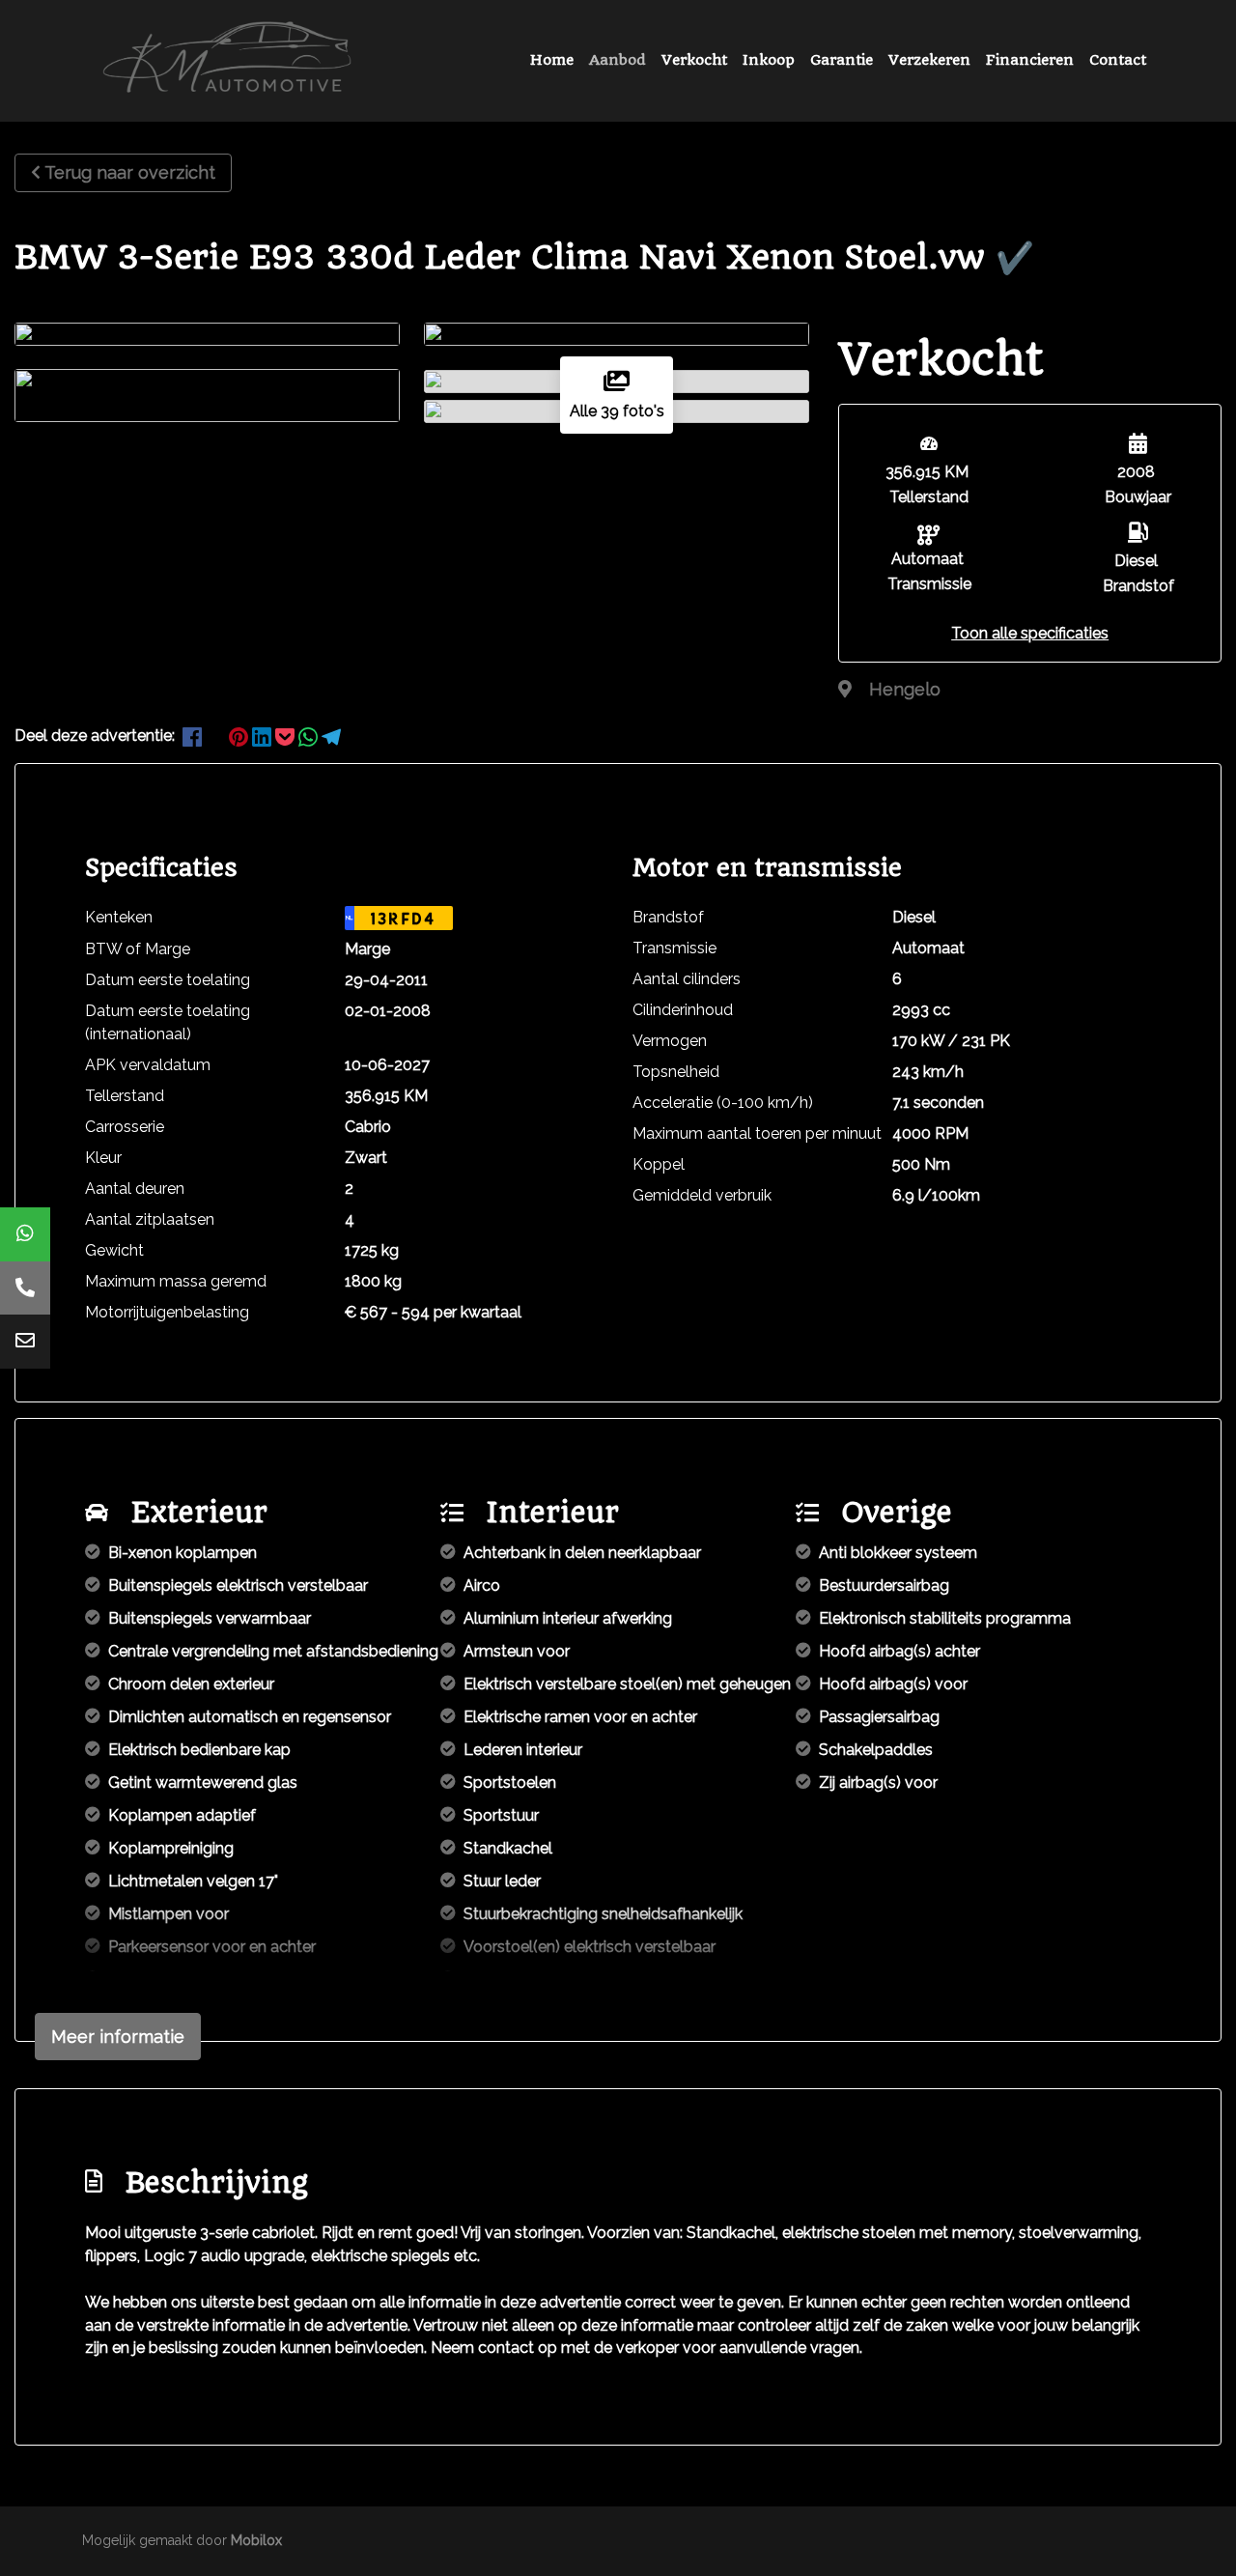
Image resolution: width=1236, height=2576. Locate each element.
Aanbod (618, 60)
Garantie (842, 60)
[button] (1030, 633)
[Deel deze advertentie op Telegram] (331, 736)
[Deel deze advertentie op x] (215, 736)
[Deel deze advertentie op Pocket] (287, 736)
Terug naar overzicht (130, 172)
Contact (1118, 60)
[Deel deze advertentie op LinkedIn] (264, 736)
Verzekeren (929, 60)
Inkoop (769, 60)
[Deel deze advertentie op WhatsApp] (310, 736)
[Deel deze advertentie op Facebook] (194, 736)
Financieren (1030, 60)
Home (552, 60)
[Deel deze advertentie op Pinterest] (240, 736)
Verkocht (694, 60)
